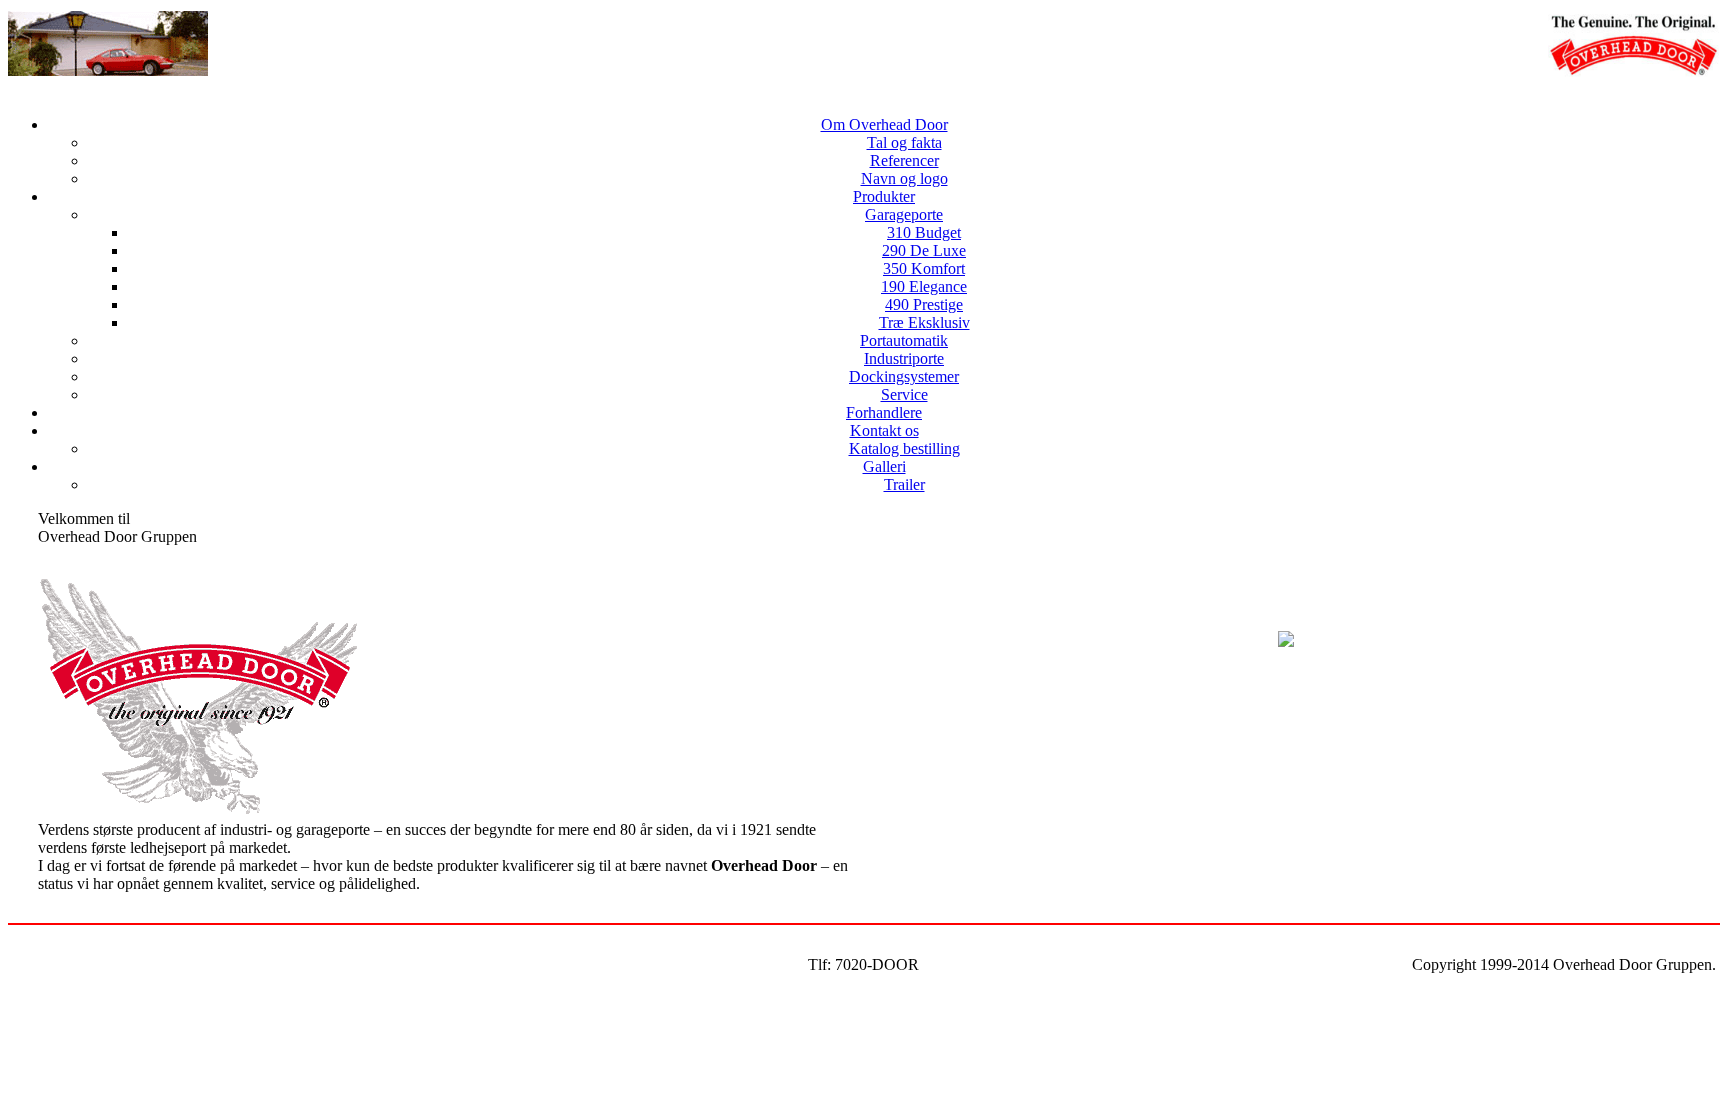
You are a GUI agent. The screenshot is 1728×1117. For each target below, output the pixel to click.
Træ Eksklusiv (924, 322)
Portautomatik (904, 340)
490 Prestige (924, 304)
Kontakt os (884, 430)
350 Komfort (924, 268)
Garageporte (904, 214)
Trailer (904, 484)
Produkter (884, 196)
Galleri (884, 466)
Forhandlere (884, 412)
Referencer (904, 160)
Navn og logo (904, 178)
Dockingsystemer (904, 376)
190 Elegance (924, 286)
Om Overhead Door (884, 124)
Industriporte (904, 358)
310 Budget (924, 232)
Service (904, 394)
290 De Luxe (924, 250)
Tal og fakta (904, 142)
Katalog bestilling (904, 448)
